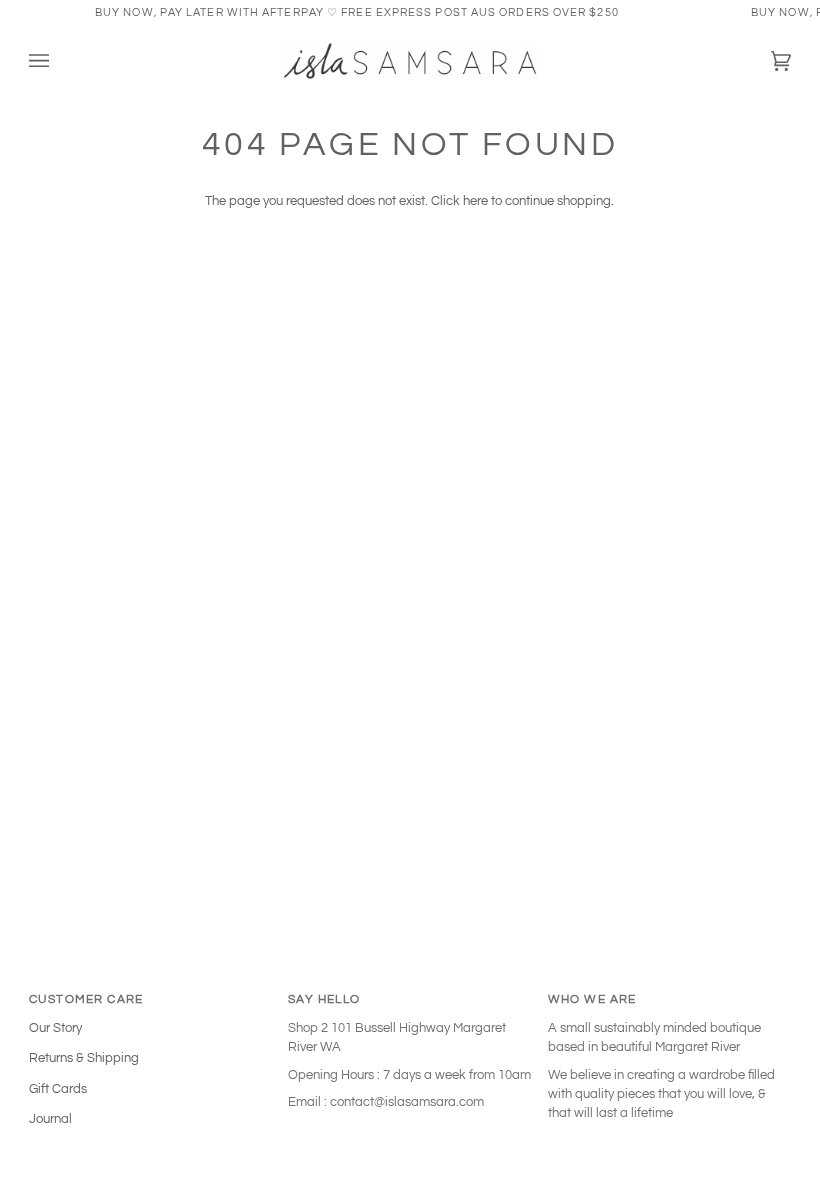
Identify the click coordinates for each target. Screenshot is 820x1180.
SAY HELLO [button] (324, 999)
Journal (50, 1119)
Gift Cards (58, 1089)
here (475, 201)
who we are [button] (592, 999)
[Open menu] (59, 61)
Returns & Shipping (84, 1058)
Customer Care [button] (86, 999)
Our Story (55, 1028)
